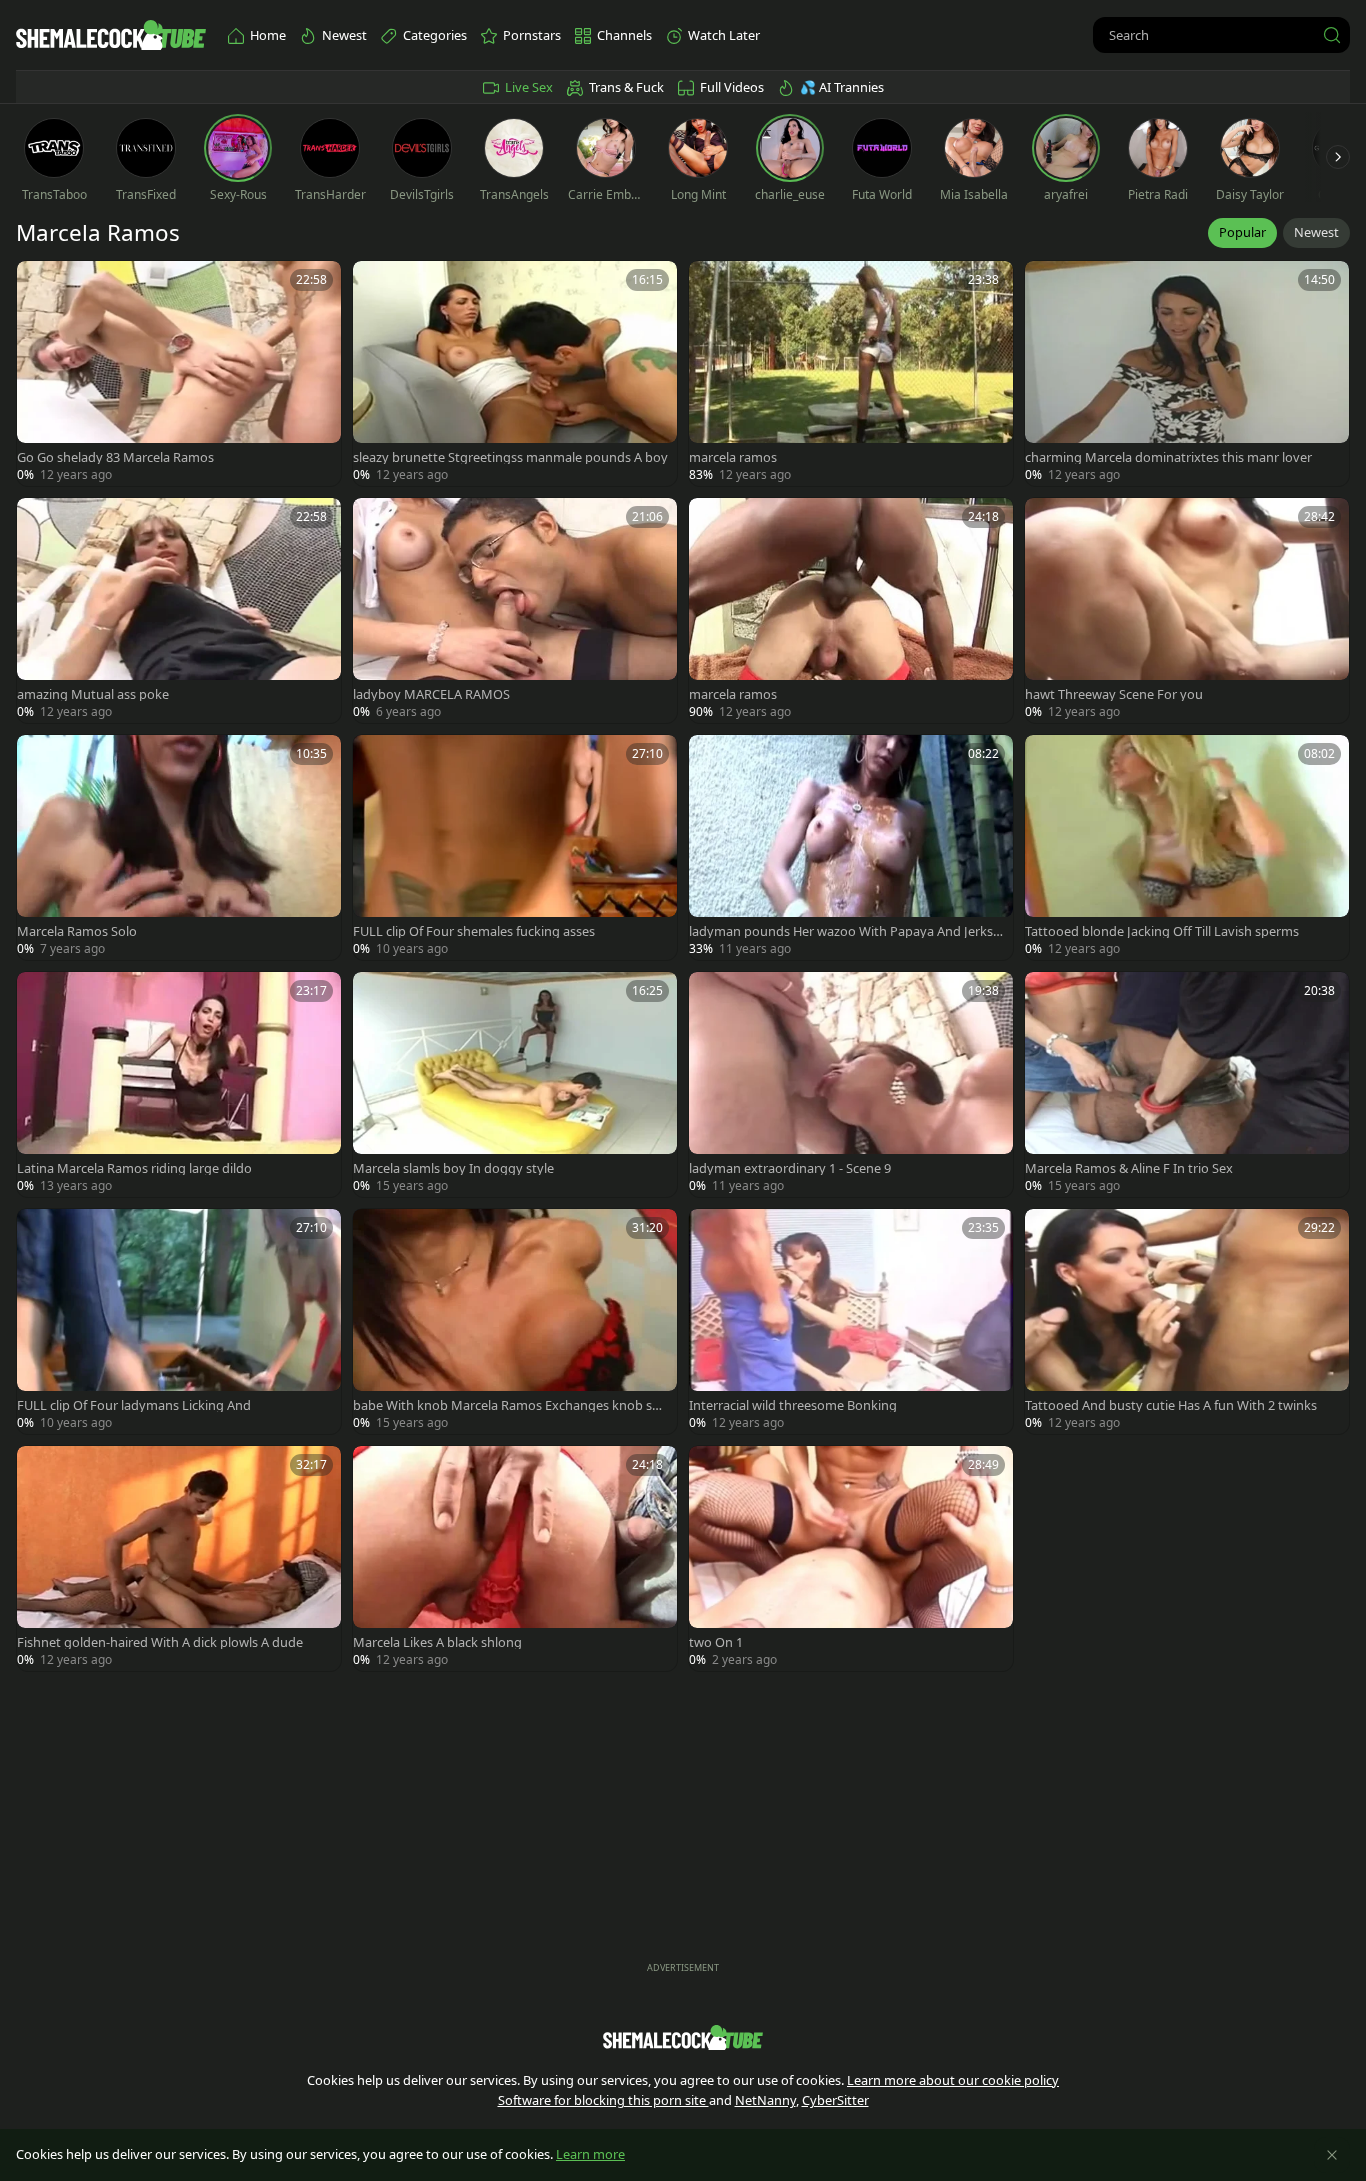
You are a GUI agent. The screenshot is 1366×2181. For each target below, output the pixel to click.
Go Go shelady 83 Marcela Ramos (115, 457)
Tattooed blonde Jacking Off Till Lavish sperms (1162, 931)
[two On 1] (851, 1558)
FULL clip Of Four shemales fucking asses (474, 931)
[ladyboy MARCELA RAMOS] (515, 610)
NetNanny (765, 2100)
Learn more (590, 2154)
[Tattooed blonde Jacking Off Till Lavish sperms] (1187, 847)
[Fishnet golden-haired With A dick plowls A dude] (179, 1558)
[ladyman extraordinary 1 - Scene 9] (851, 1084)
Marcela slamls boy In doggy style (453, 1168)
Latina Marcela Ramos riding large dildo (134, 1168)
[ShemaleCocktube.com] (111, 35)
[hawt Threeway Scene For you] (1187, 610)
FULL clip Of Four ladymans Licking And (134, 1405)
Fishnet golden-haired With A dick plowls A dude (160, 1642)
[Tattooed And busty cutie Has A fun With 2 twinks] (1187, 1321)
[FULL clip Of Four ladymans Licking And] (179, 1321)
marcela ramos (733, 457)
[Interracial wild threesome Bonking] (851, 1321)
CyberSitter (835, 2100)
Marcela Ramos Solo (77, 931)
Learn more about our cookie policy (953, 2080)
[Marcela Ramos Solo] (179, 847)
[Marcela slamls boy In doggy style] (515, 1084)
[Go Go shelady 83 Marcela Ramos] (179, 373)
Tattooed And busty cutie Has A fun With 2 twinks (1171, 1405)
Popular (1242, 232)
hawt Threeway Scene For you (1114, 694)
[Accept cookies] (1332, 2155)
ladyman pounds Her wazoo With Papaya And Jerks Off (841, 931)
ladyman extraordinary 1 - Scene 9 (790, 1168)
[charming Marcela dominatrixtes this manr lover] (1187, 373)
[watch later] (41, 285)
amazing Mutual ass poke (93, 694)
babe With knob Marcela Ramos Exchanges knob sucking (509, 1405)
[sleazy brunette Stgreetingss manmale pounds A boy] (515, 373)
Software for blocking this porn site (603, 2100)
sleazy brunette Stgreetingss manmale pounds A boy (510, 457)
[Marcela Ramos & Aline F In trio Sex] (1187, 1084)
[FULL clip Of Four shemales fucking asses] (515, 847)
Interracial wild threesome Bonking (793, 1405)
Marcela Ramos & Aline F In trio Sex (1129, 1168)
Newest (1316, 232)
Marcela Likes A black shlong (437, 1642)
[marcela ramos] (851, 373)
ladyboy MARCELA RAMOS (431, 694)
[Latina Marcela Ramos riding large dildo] (179, 1084)
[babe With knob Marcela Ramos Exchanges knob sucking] (515, 1321)
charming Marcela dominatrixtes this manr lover (1168, 457)
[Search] (1332, 35)
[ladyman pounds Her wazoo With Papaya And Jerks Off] (851, 847)
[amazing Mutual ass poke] (179, 610)
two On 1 (716, 1642)
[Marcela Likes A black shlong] (515, 1558)
